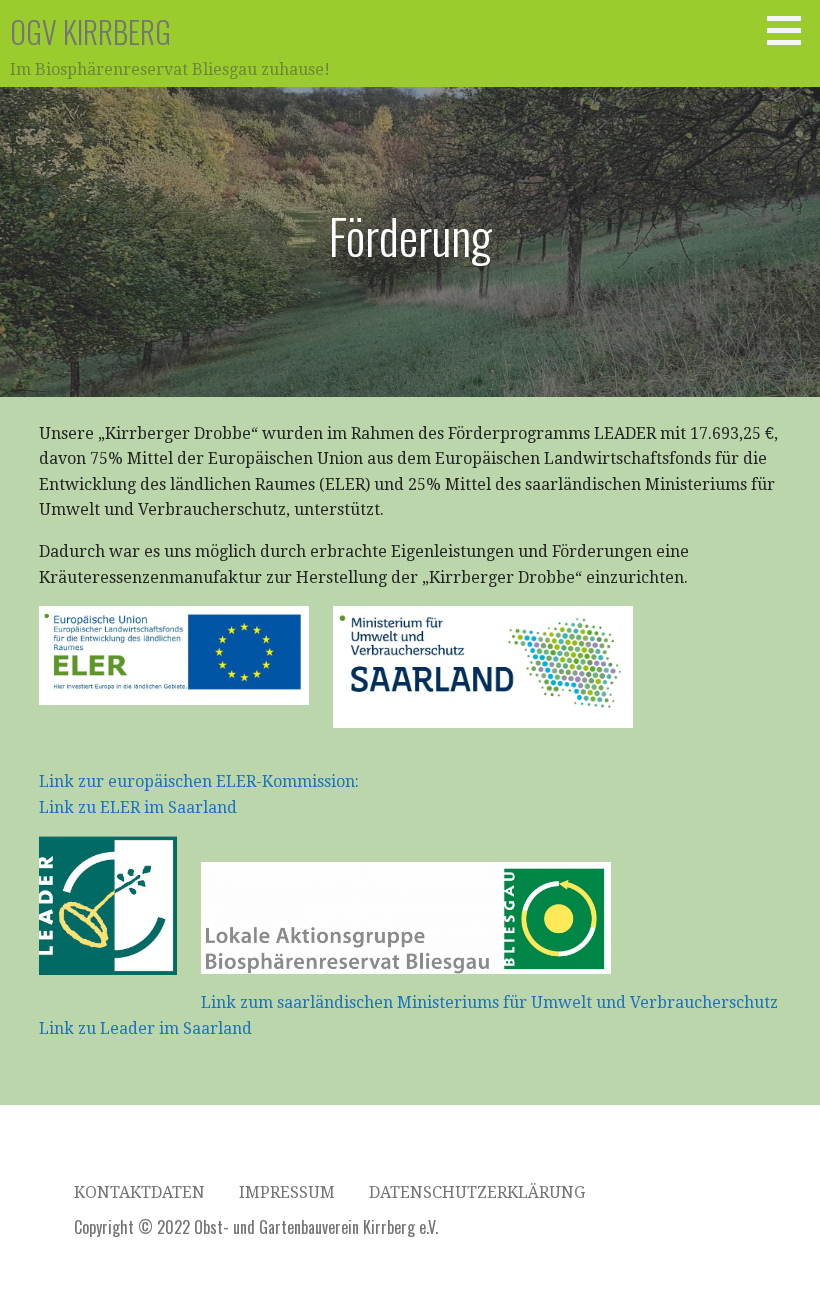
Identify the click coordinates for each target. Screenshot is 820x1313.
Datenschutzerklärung (477, 1192)
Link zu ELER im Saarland (138, 807)
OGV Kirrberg (90, 31)
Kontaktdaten (139, 1192)
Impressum (287, 1192)
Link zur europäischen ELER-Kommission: (201, 781)
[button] (791, 30)
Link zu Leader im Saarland (145, 1028)
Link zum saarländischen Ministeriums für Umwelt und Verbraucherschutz (489, 1002)
